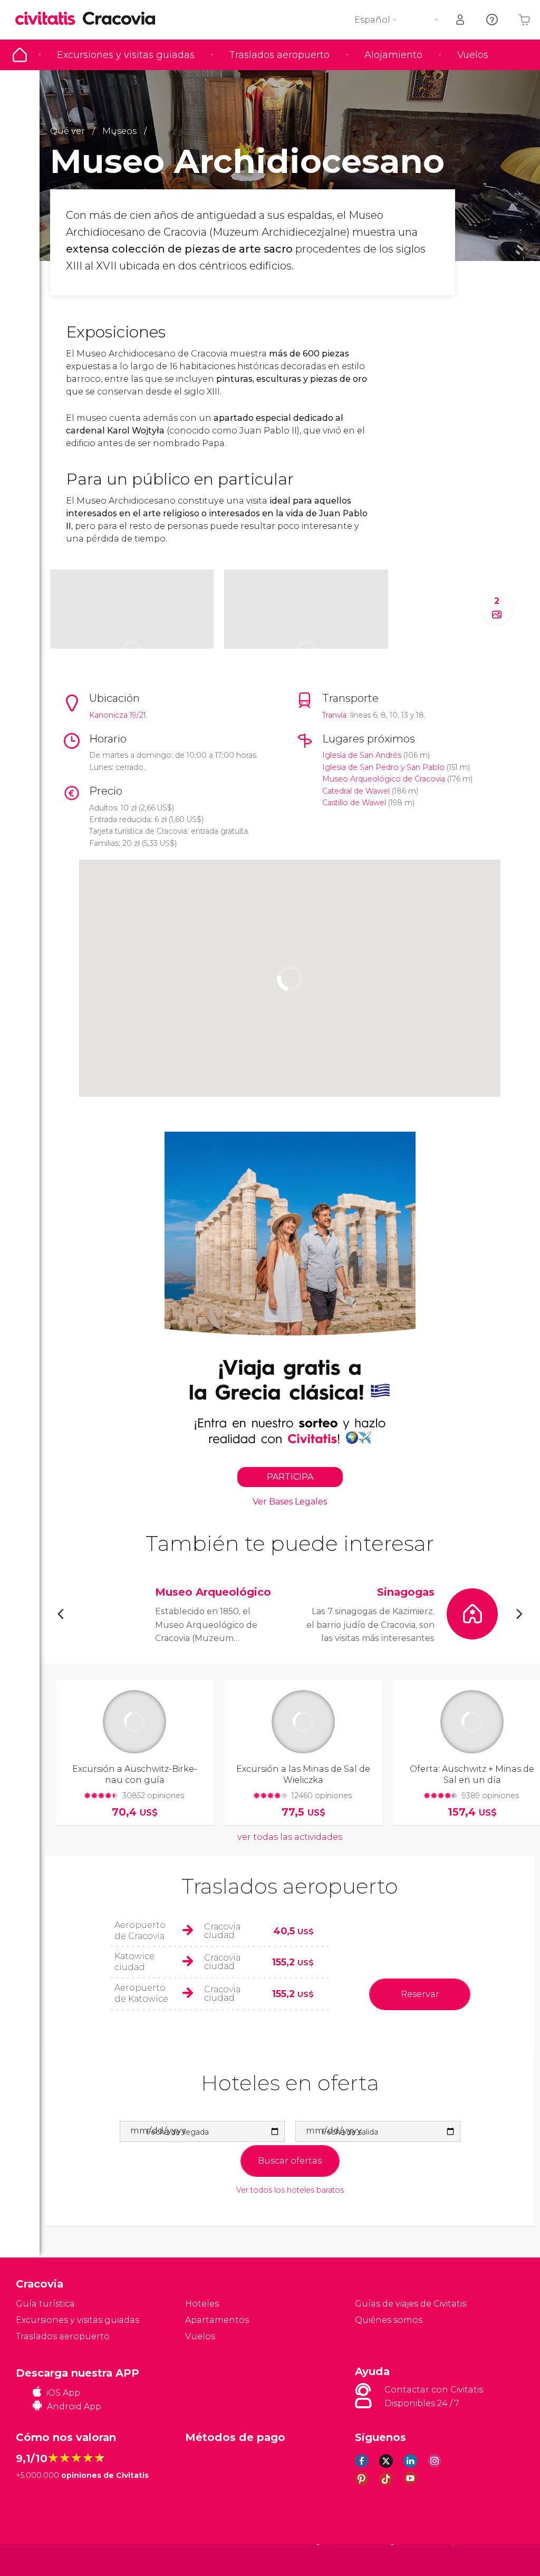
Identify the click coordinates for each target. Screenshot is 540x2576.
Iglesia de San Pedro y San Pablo (383, 767)
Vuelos (473, 55)
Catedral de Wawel (356, 791)
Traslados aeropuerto (279, 55)
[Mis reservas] (461, 20)
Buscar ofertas (290, 2161)
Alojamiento (393, 55)
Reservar (420, 1994)
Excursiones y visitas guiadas (126, 55)
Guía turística (20, 55)
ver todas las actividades (290, 1837)
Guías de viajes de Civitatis (411, 2304)
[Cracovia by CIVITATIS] (49, 19)
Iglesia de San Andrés (362, 755)
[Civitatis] (37, 2559)
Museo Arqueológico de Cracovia (384, 779)
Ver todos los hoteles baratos (290, 2190)
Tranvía (334, 715)
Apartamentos (217, 2320)
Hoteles (202, 2304)
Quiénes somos (389, 2320)
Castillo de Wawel (354, 803)
